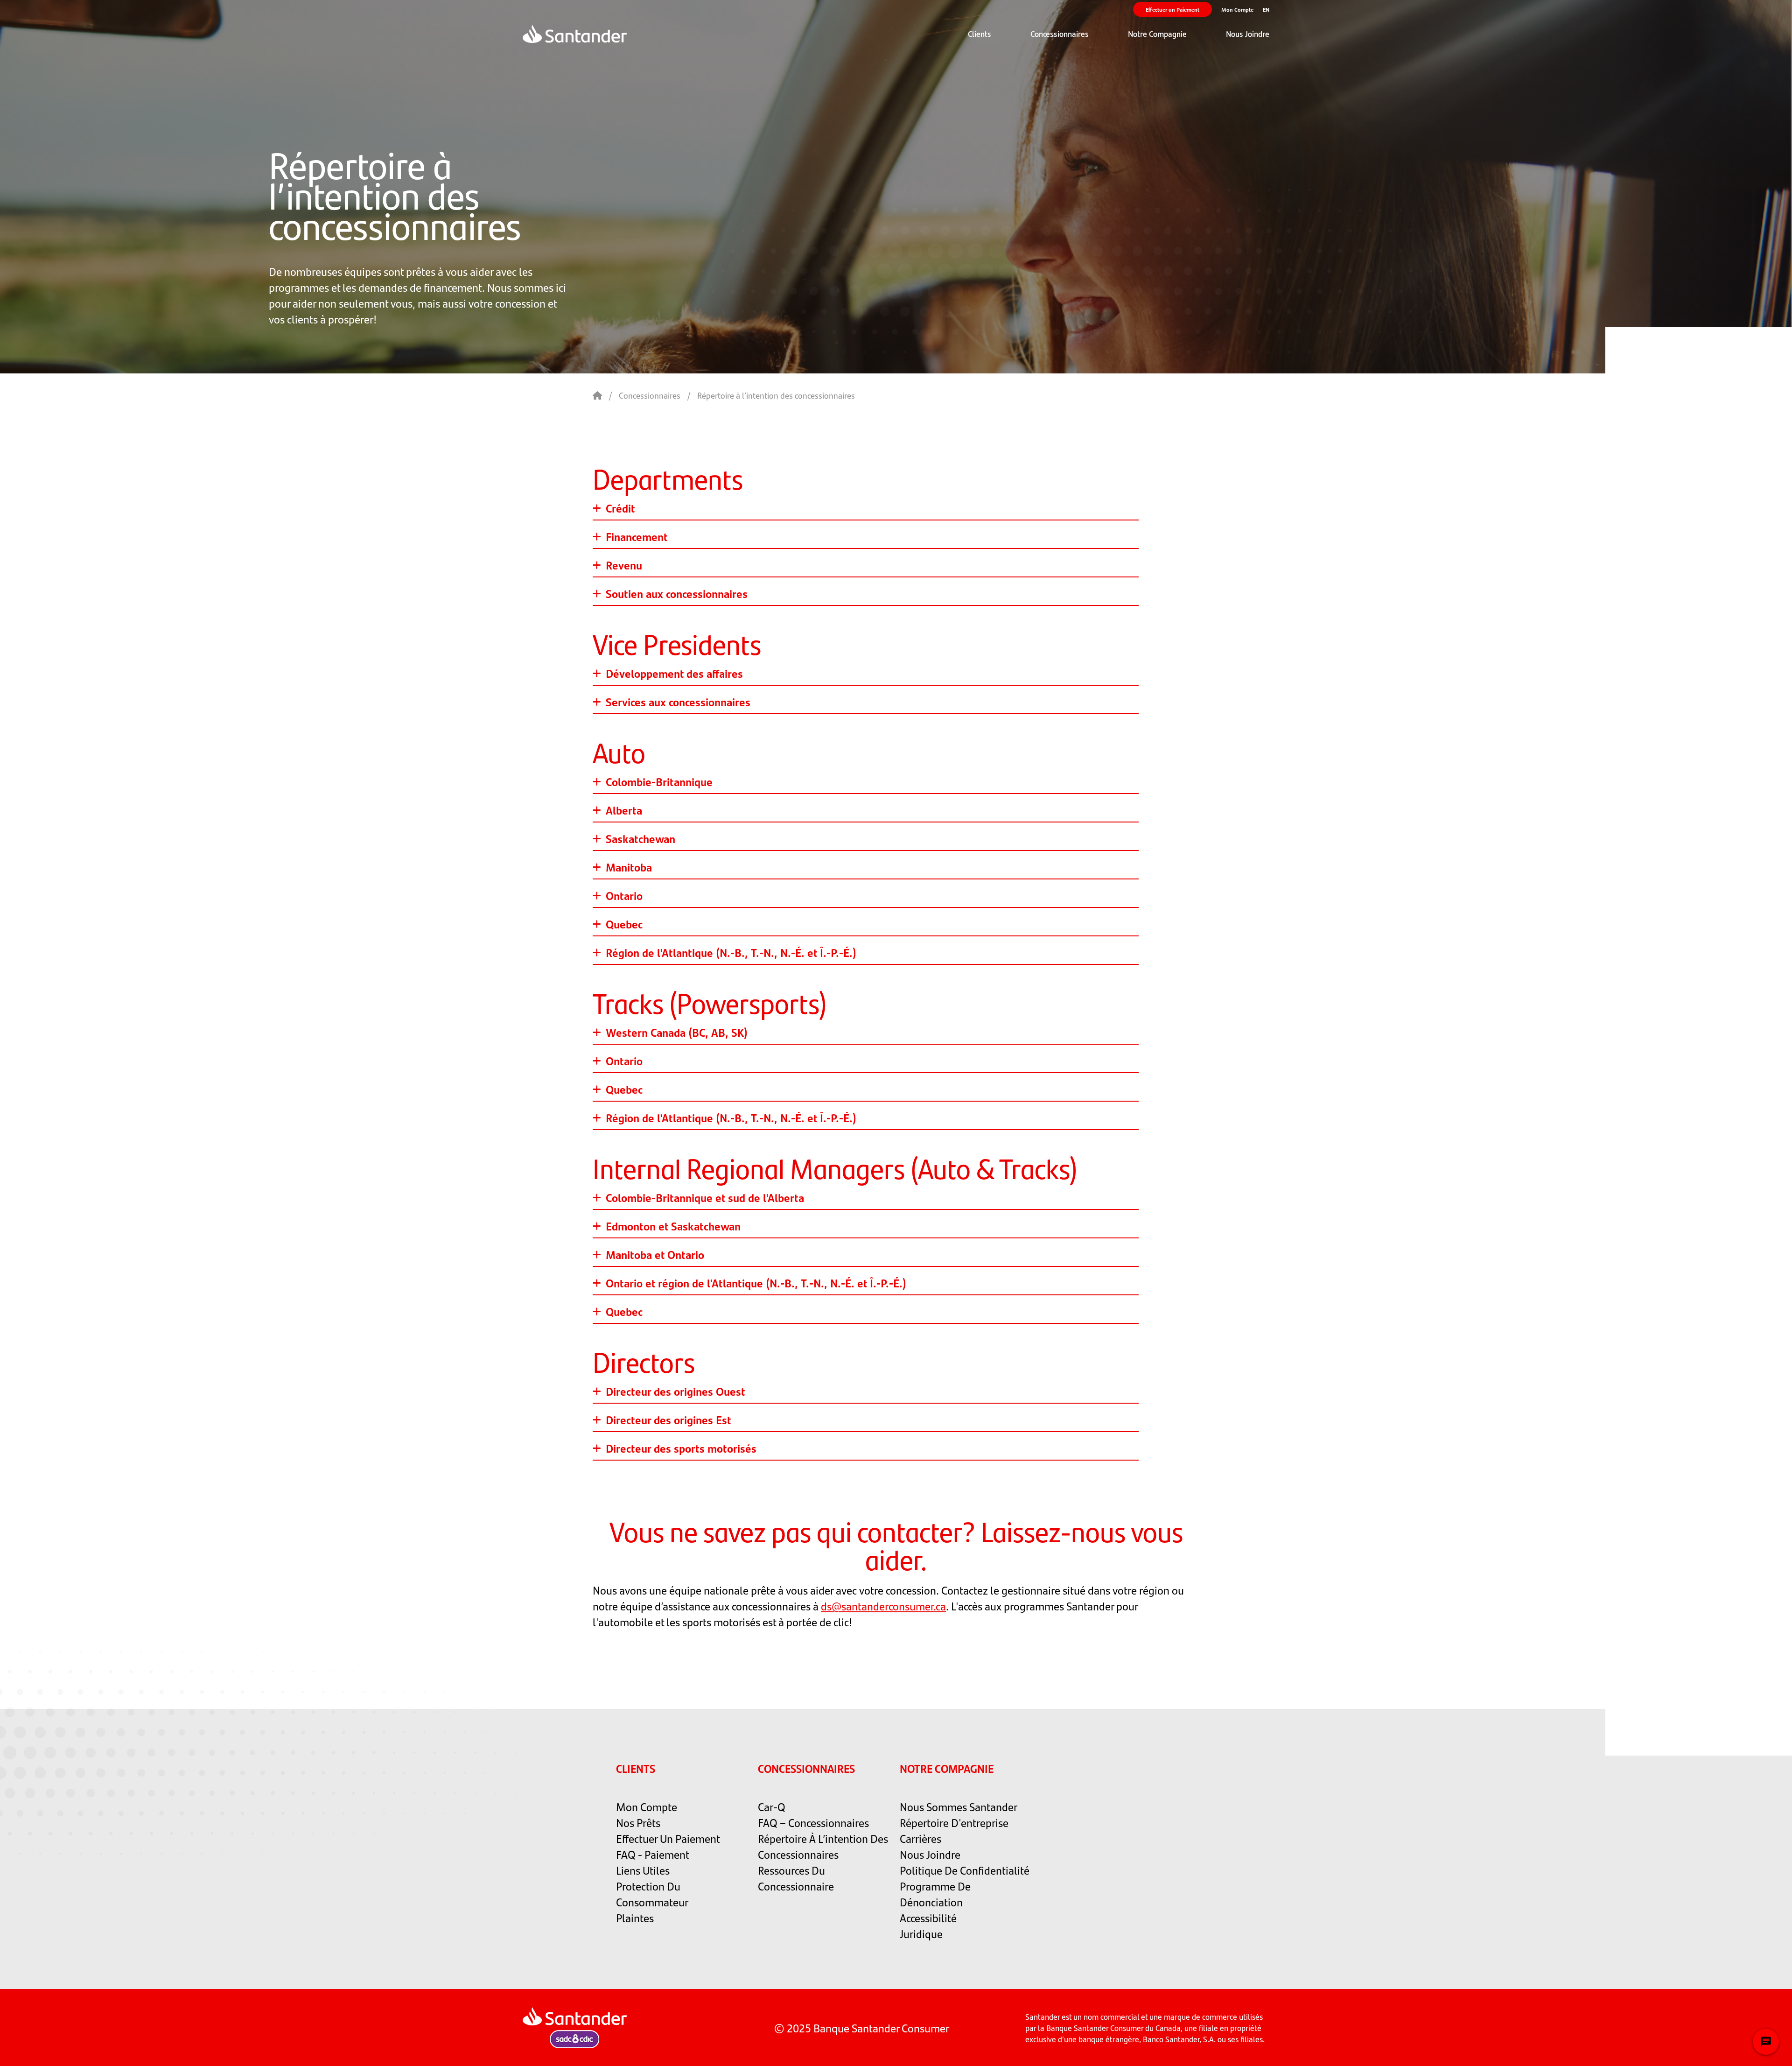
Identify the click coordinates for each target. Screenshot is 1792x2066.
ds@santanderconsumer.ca (883, 1606)
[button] (980, 34)
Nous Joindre (1248, 34)
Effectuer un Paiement (1172, 9)
